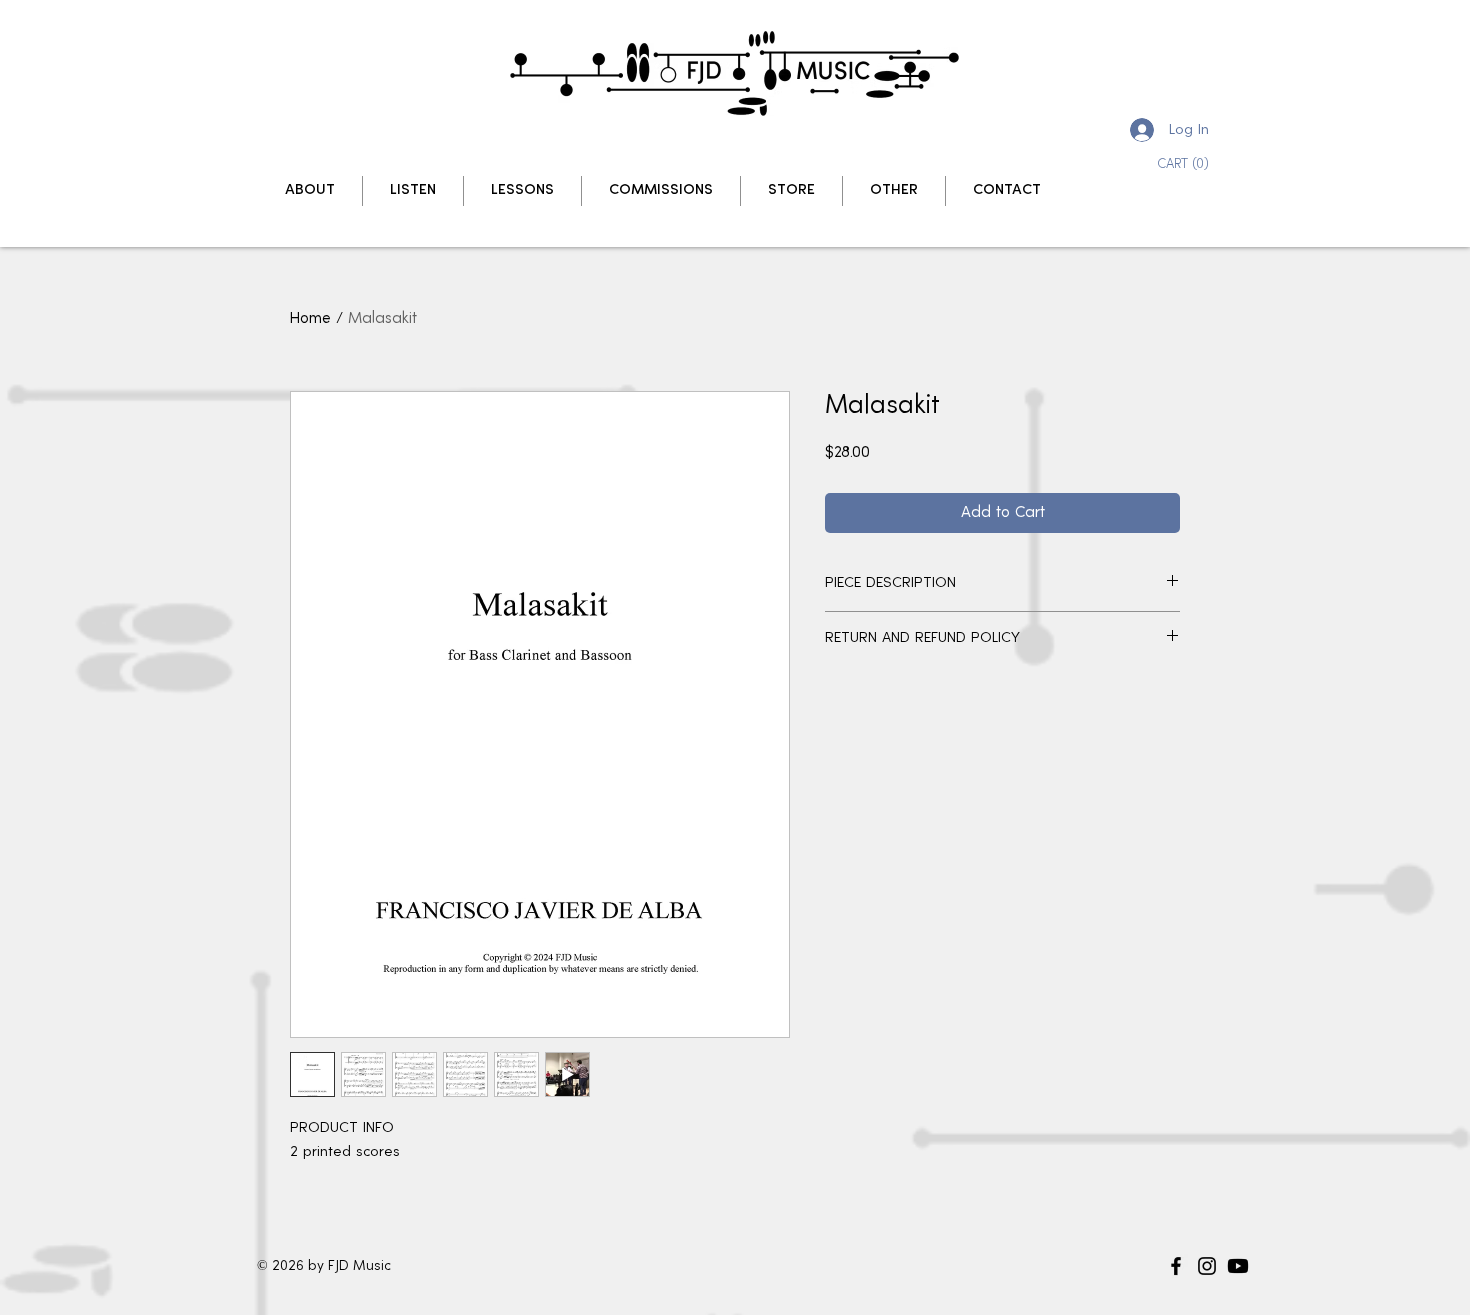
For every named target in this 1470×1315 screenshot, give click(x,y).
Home (310, 319)
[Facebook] (1176, 1266)
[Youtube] (1238, 1266)
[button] (1188, 163)
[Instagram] (1207, 1266)
